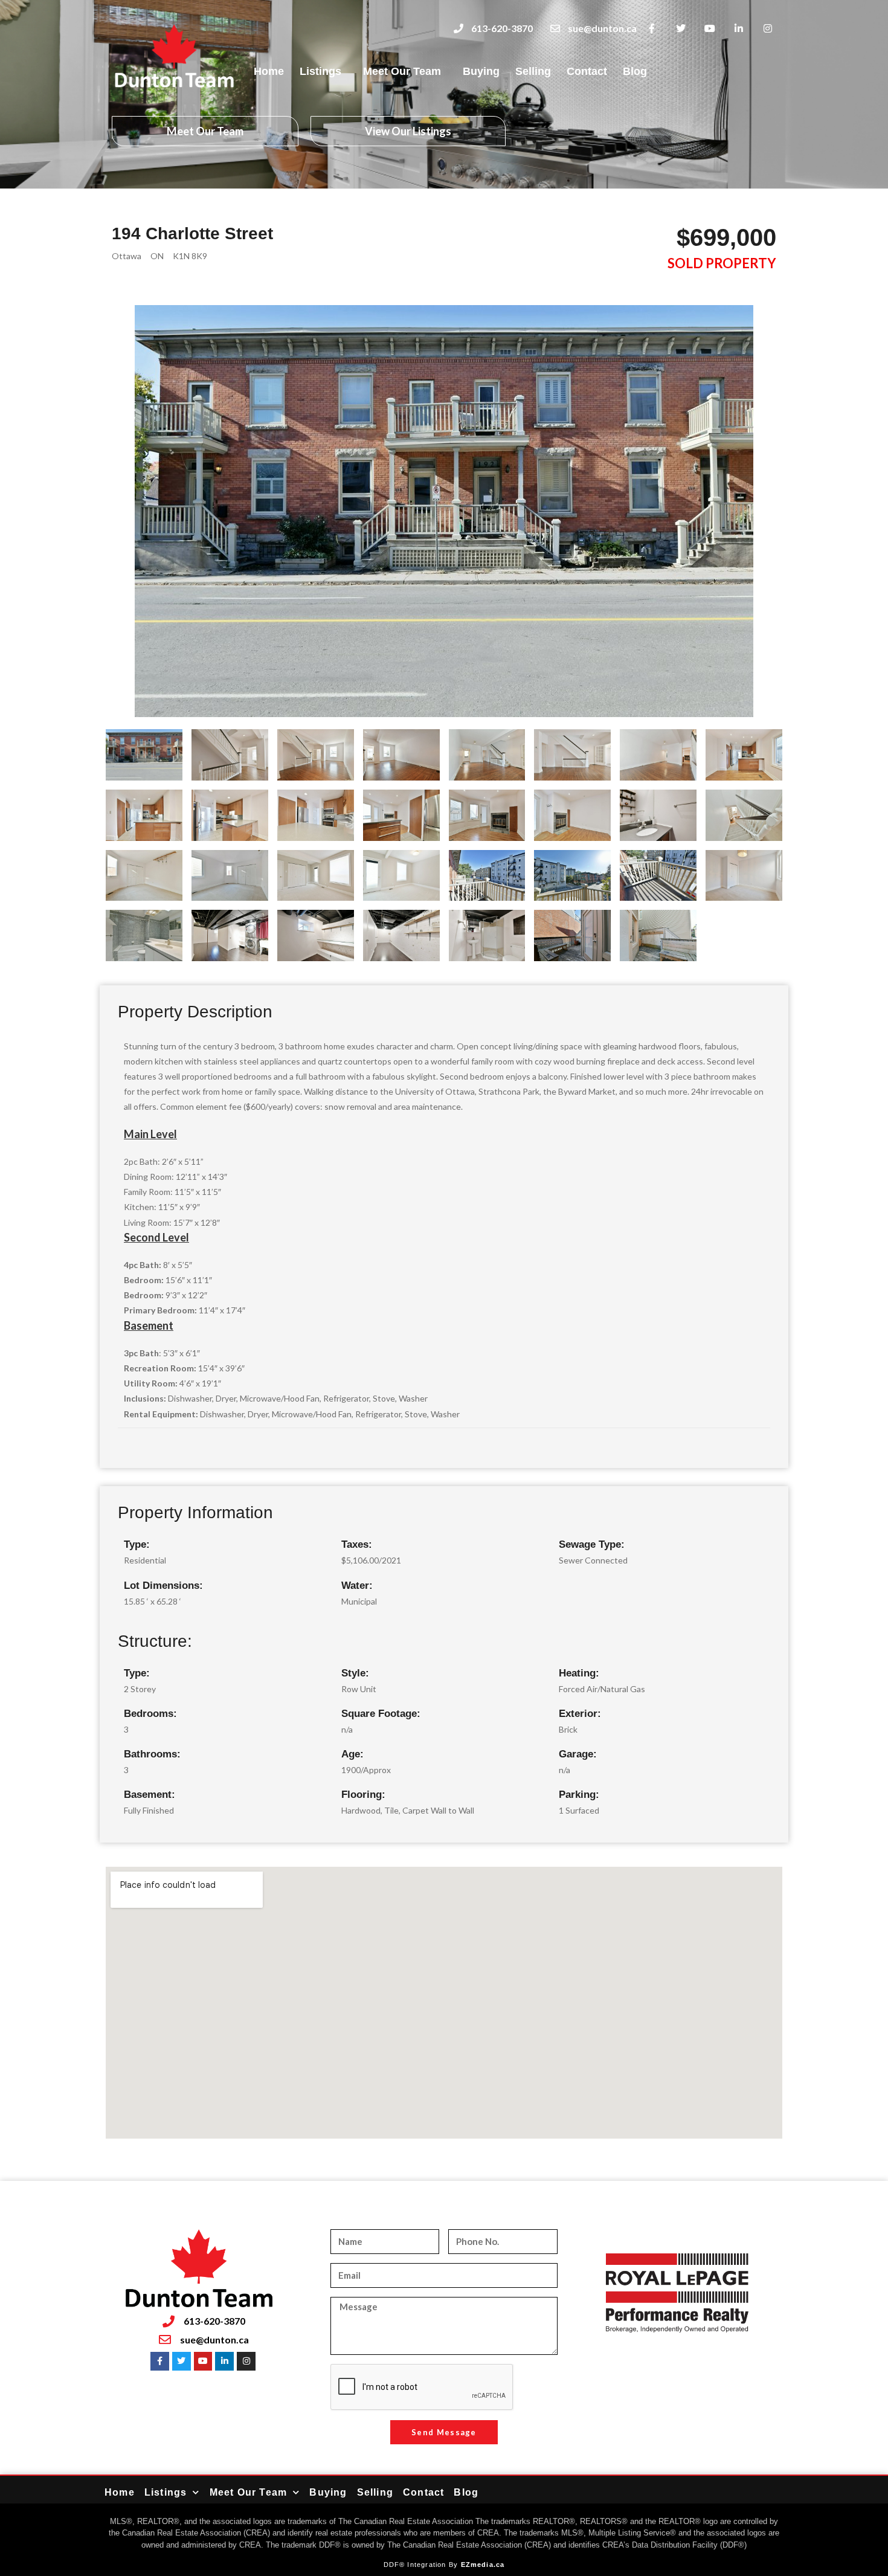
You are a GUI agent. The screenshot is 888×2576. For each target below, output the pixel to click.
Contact (587, 71)
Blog (635, 71)
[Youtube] (710, 29)
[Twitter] (681, 29)
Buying (481, 71)
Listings (320, 71)
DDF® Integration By (422, 2565)
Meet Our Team (402, 71)
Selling (533, 71)
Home (269, 71)
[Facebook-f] (652, 29)
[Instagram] (767, 29)
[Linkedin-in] (738, 29)
